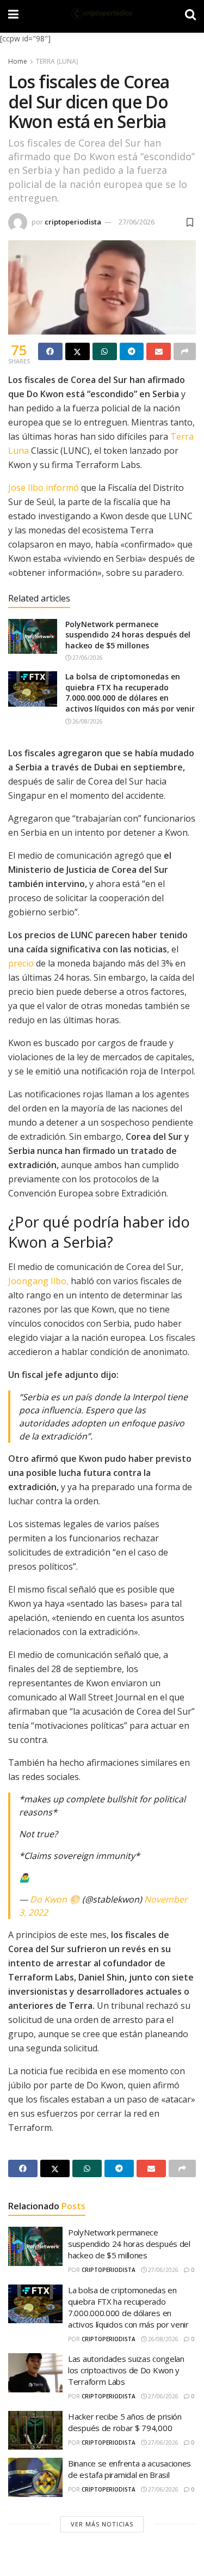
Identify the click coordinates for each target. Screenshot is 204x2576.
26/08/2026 (87, 721)
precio (21, 963)
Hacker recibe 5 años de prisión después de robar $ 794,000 (125, 2422)
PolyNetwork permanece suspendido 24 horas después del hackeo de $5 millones (128, 635)
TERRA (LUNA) (57, 61)
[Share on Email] (159, 351)
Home (18, 61)
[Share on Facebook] (50, 351)
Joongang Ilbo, (38, 1281)
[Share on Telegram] (132, 351)
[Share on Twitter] (78, 351)
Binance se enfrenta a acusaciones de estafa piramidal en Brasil (129, 2469)
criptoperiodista (73, 222)
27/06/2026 (137, 222)
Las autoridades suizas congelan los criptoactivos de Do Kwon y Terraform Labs (126, 2370)
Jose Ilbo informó (44, 488)
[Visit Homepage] (102, 14)
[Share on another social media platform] (185, 351)
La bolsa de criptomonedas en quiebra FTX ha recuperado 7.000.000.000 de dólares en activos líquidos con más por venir (130, 692)
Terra (182, 436)
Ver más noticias (102, 2524)
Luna (18, 451)
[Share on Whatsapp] (105, 351)
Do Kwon (48, 1899)
